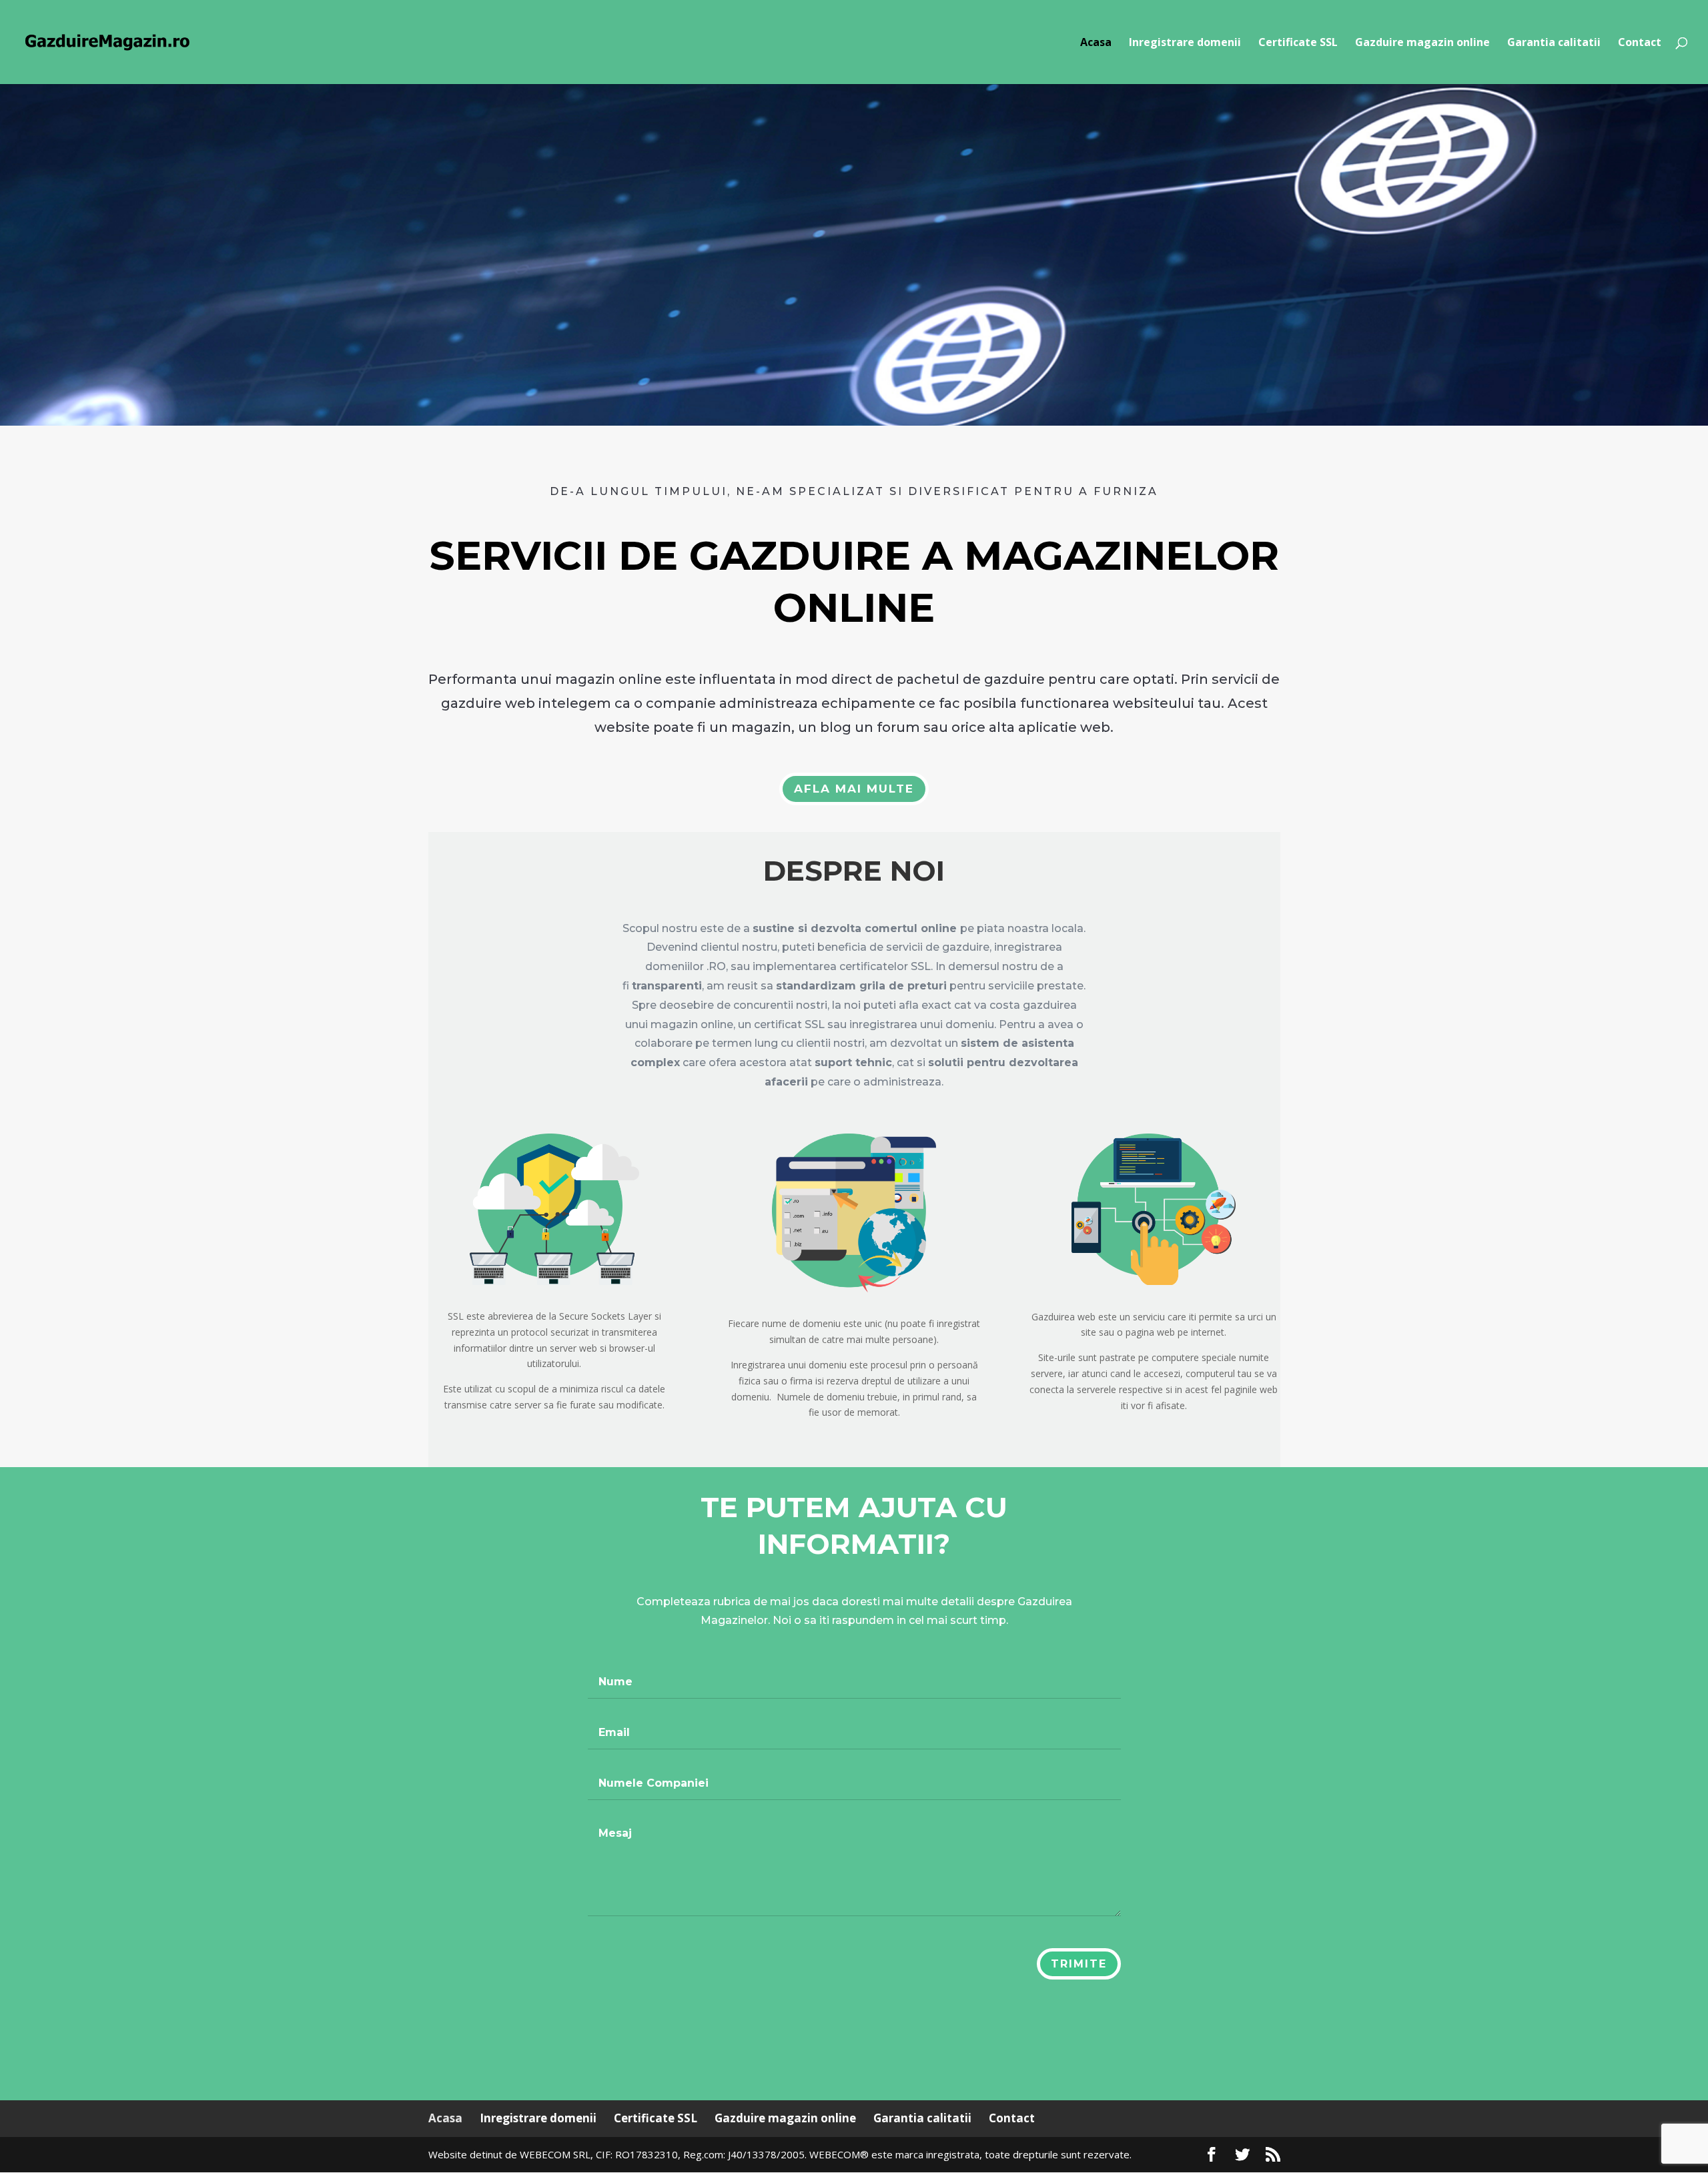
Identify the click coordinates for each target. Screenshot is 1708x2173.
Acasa (1096, 43)
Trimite (1079, 1964)
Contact (1640, 43)
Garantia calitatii (1554, 43)
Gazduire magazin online (1422, 43)
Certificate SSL (1298, 43)
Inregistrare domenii (1185, 43)
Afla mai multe (854, 789)
